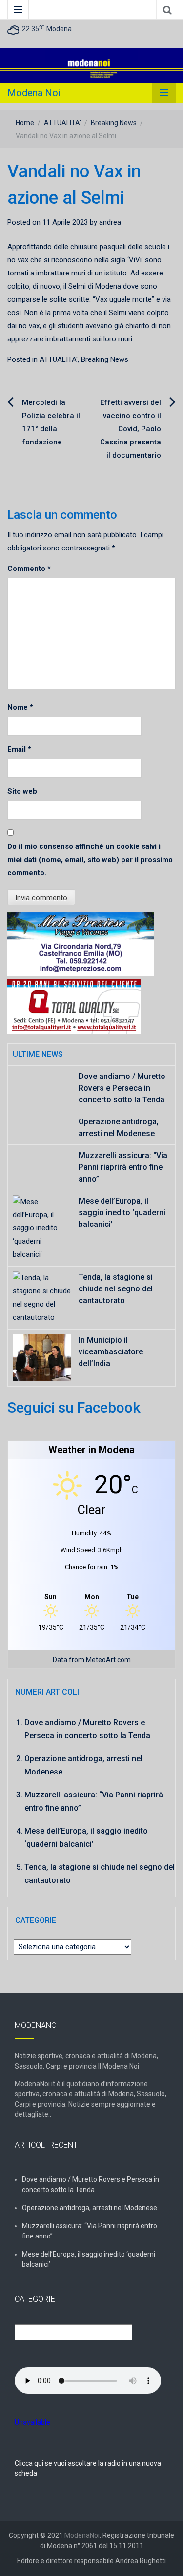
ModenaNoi (82, 2535)
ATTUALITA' (62, 123)
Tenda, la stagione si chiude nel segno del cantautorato (116, 1289)
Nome (20, 707)
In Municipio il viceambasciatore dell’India (111, 1352)
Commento (29, 569)
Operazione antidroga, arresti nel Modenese (90, 2208)
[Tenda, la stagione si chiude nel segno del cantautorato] (42, 1297)
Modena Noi (34, 93)
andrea (110, 222)
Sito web (22, 791)
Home (25, 123)
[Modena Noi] (91, 65)
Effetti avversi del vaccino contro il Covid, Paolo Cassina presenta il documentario (131, 429)
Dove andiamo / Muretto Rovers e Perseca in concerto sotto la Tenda (122, 1088)
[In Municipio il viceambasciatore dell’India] (42, 1357)
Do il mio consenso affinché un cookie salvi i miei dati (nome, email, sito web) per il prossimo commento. (90, 860)
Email (19, 749)
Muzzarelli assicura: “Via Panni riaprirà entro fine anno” (123, 1167)
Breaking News (114, 123)
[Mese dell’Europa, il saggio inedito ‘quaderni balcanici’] (42, 1228)
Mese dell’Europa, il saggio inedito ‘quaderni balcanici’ (122, 1213)
